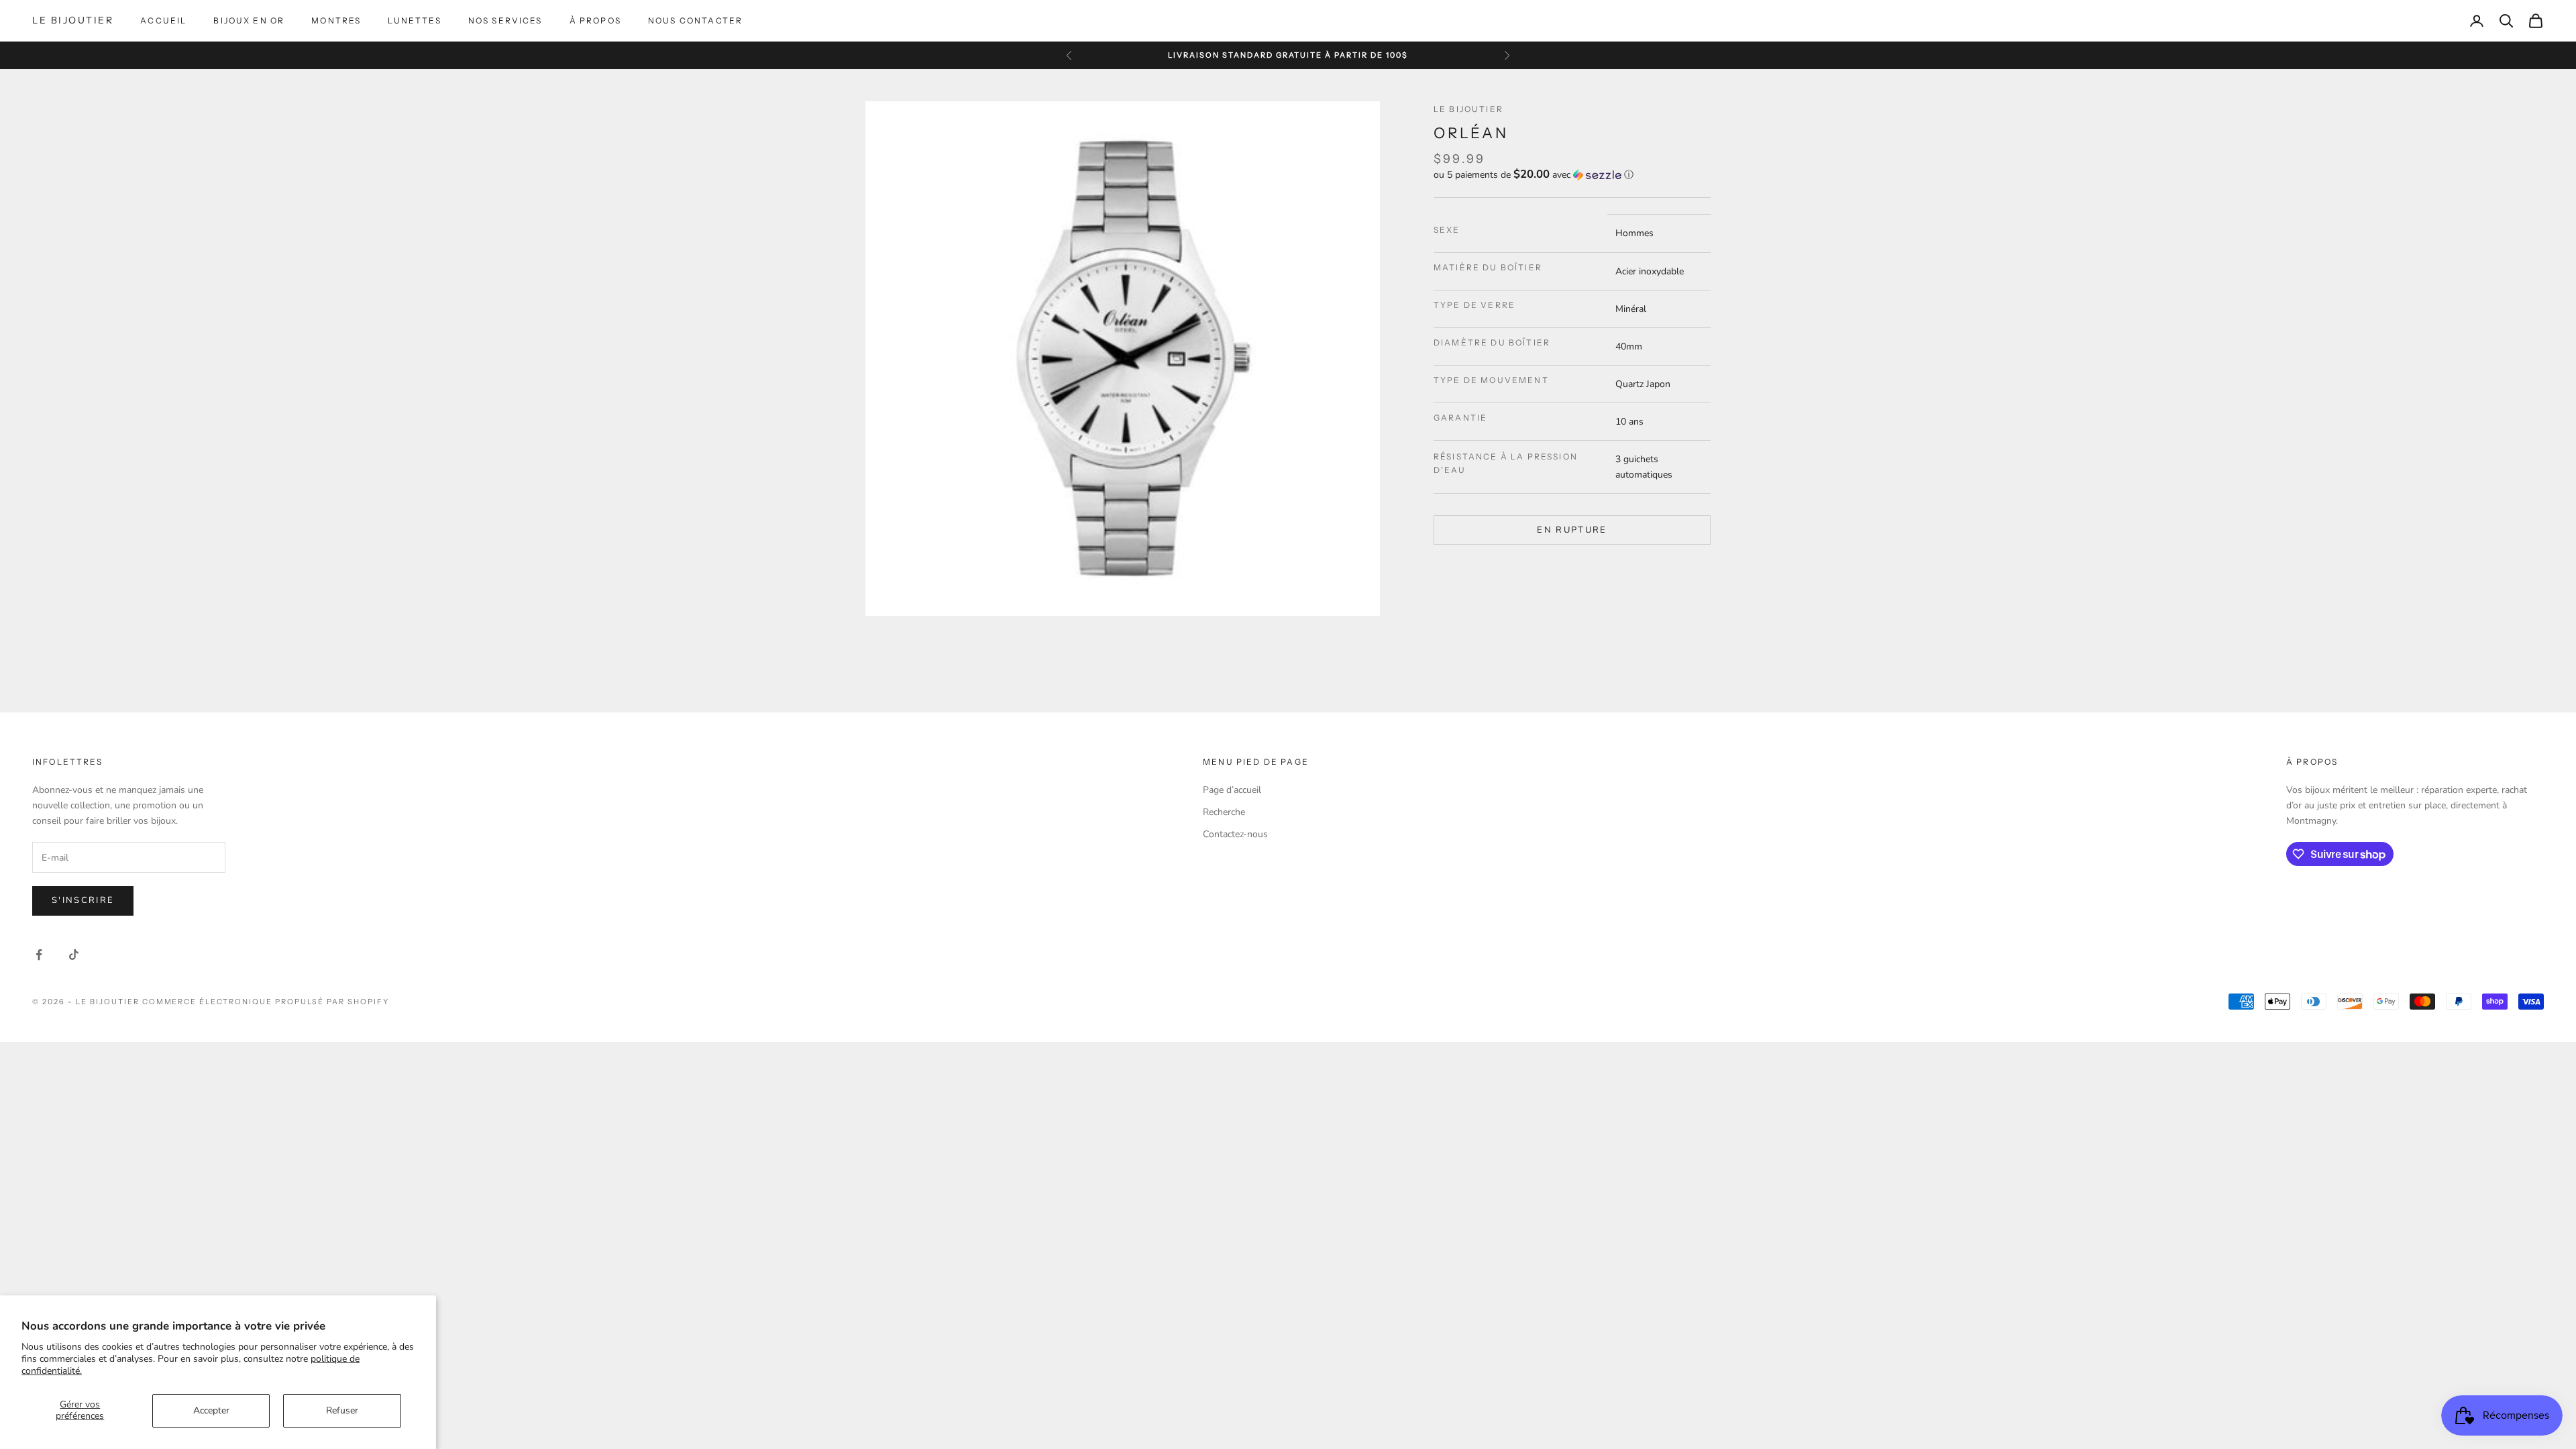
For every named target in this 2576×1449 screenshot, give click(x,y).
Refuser (342, 1410)
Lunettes (414, 20)
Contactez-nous (1235, 834)
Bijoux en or (249, 20)
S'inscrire (83, 900)
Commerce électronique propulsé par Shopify (266, 1002)
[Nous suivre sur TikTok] (74, 955)
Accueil (163, 20)
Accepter (211, 1410)
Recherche (1224, 812)
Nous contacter (695, 20)
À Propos (595, 20)
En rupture (1572, 530)
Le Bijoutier (1468, 109)
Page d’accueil (1232, 790)
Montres (336, 20)
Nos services (505, 20)
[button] (1572, 175)
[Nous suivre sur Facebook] (39, 955)
